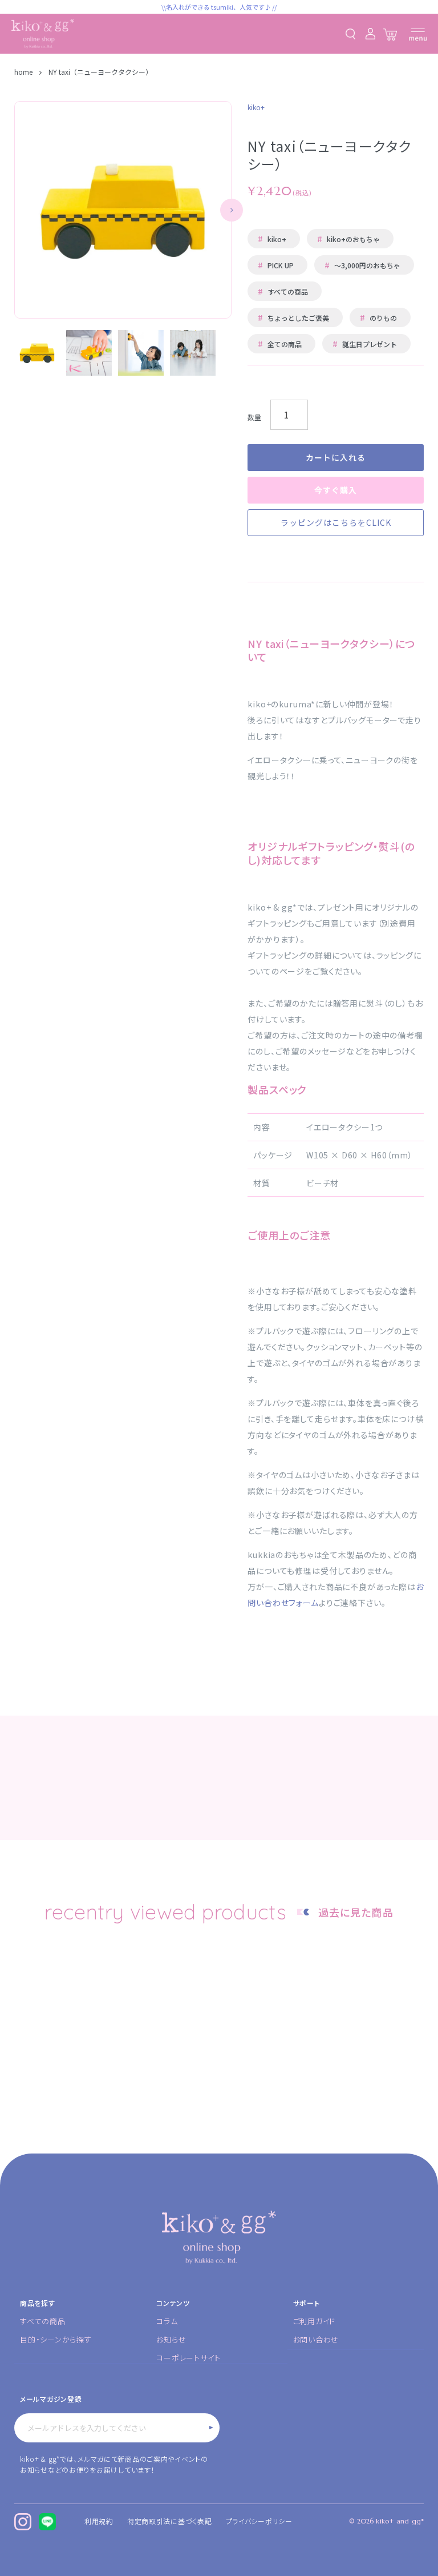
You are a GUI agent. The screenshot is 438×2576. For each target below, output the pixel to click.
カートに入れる (336, 457)
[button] (232, 210)
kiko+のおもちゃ (348, 239)
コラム (167, 2321)
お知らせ (171, 2339)
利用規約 (99, 2521)
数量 (254, 417)
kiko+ (272, 239)
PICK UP (276, 265)
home (24, 72)
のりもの (378, 317)
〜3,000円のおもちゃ (362, 265)
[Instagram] (23, 2522)
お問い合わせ (316, 2339)
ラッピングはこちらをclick (336, 522)
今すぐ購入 (336, 490)
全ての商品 (280, 344)
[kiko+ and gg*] (43, 34)
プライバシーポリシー (259, 2521)
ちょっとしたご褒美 (293, 317)
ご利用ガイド (315, 2321)
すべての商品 (283, 291)
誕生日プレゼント (365, 344)
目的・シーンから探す (56, 2339)
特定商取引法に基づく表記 (170, 2521)
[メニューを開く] (418, 35)
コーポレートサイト (188, 2358)
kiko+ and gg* (400, 2521)
